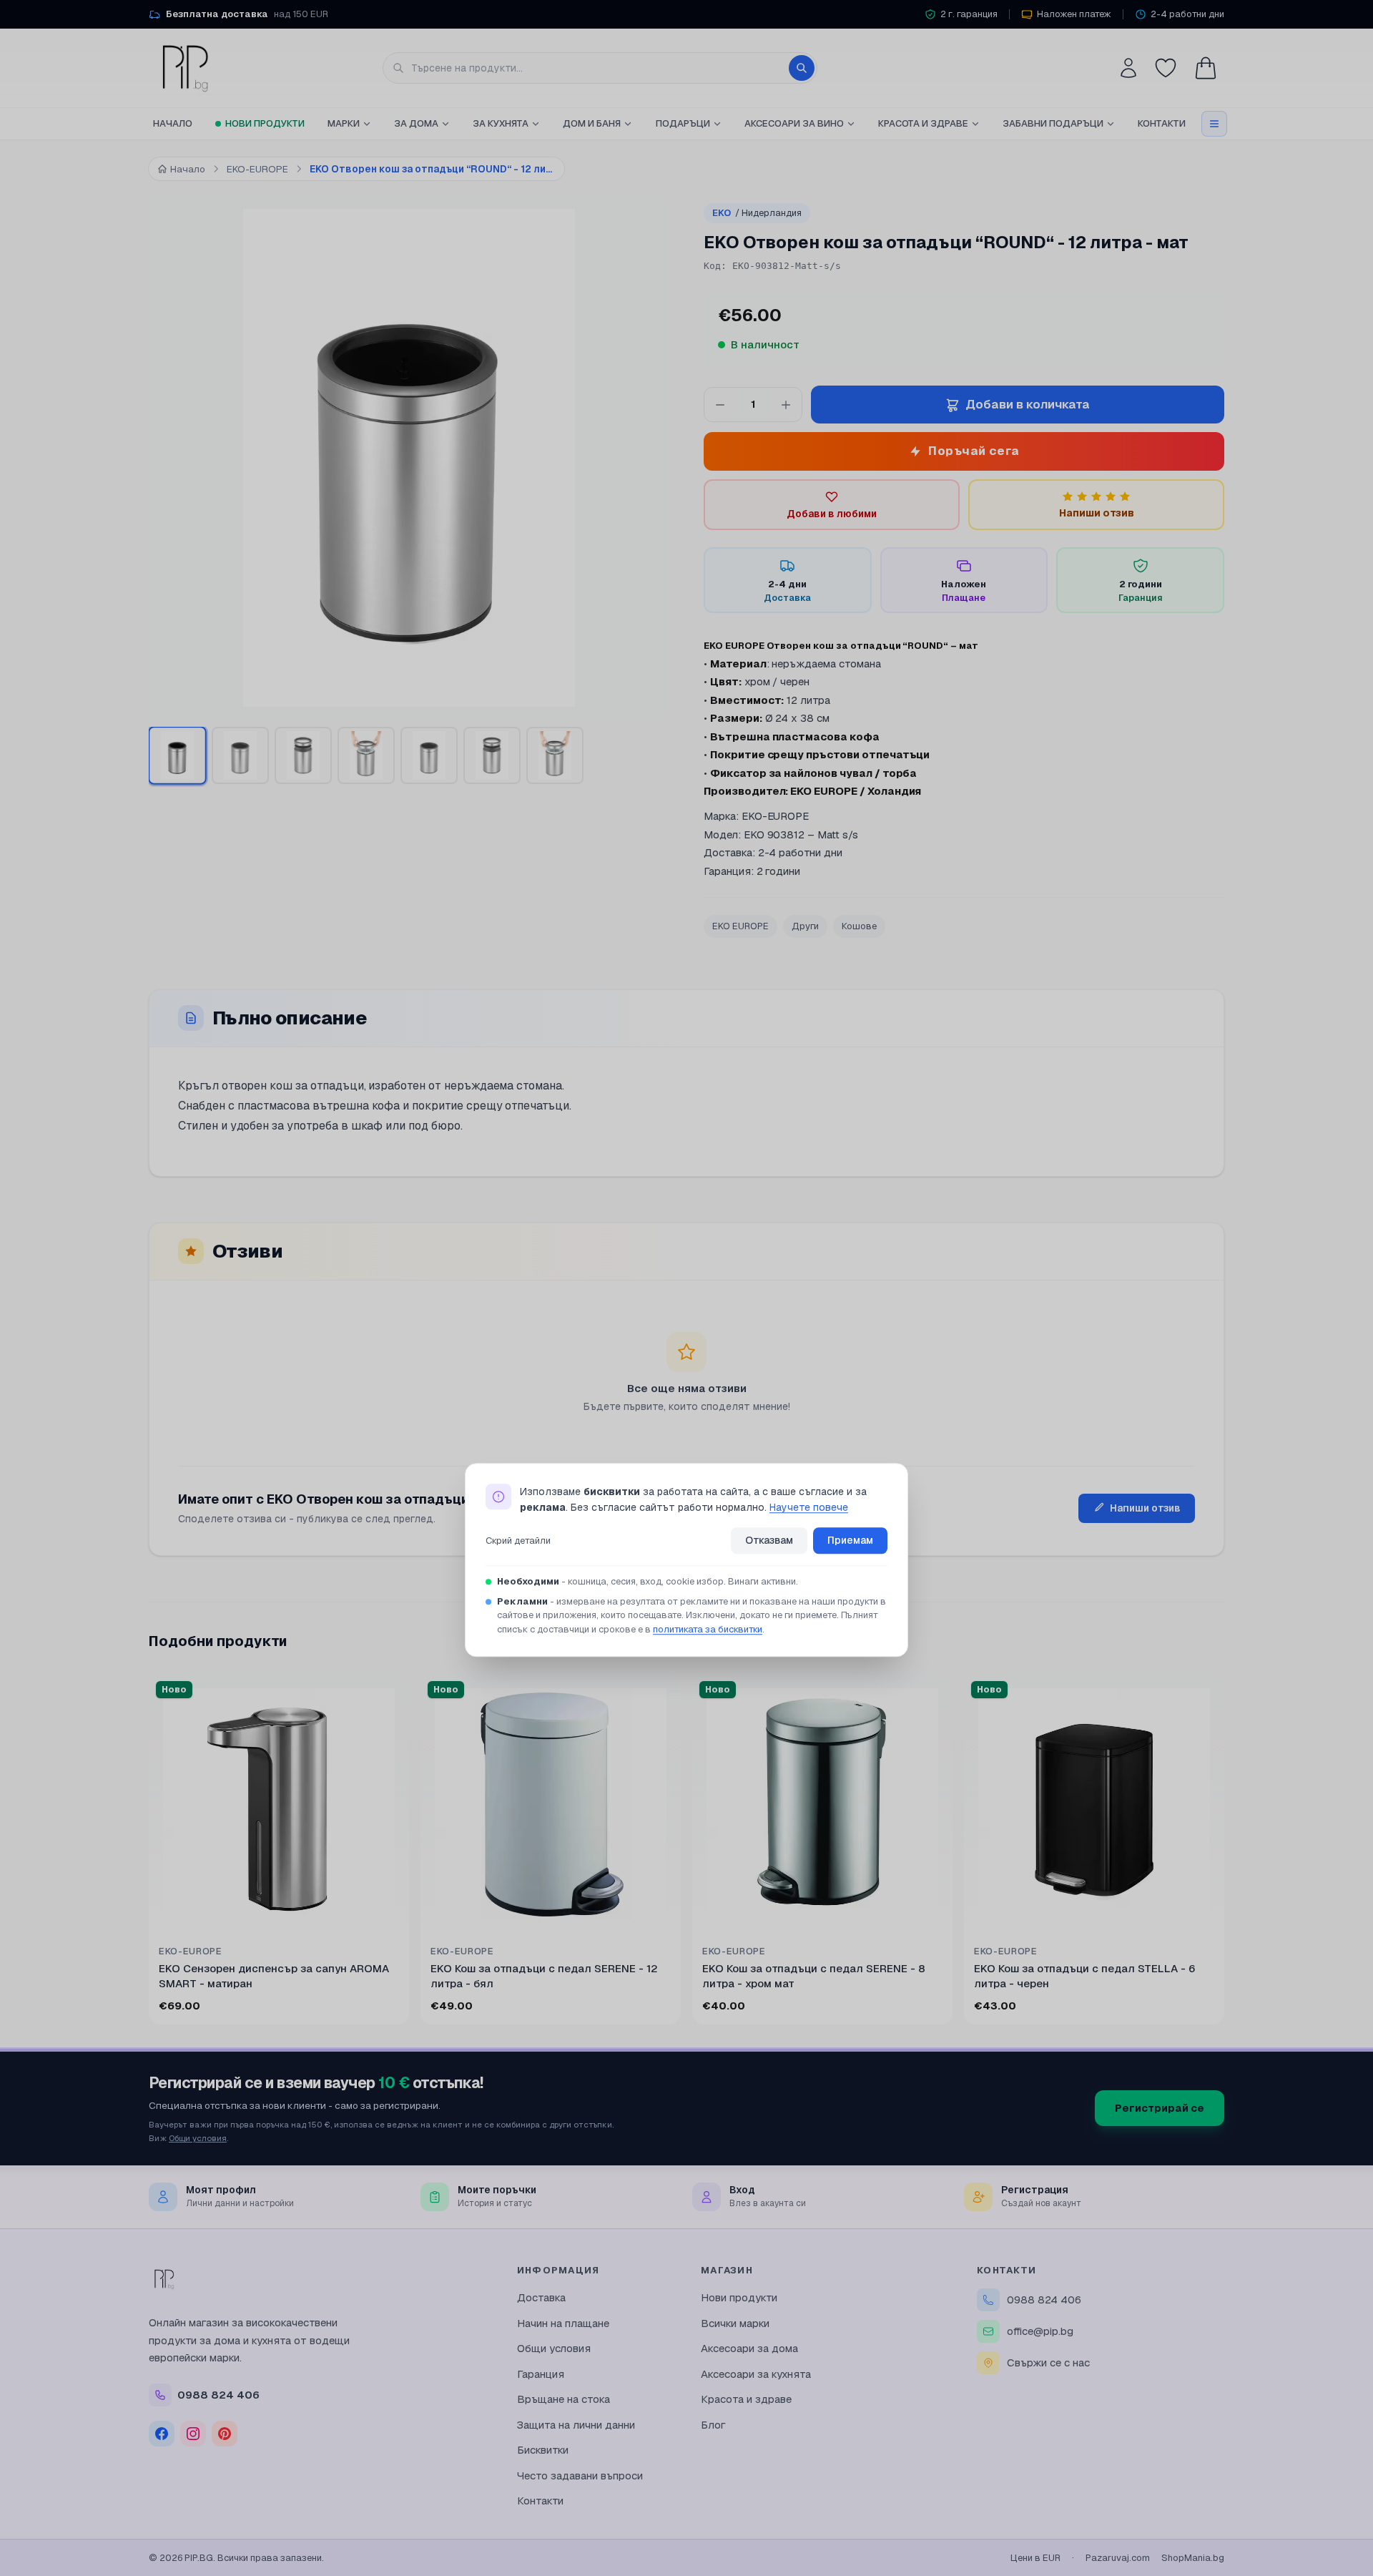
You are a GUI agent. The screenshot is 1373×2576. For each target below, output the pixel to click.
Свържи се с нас (1048, 2362)
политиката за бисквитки (708, 1629)
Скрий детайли (518, 1541)
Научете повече (809, 1508)
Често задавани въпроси (580, 2475)
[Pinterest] (225, 2434)
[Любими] (1166, 68)
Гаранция (541, 2374)
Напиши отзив (1145, 1508)
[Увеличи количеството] (786, 405)
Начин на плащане (563, 2323)
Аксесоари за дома (749, 2348)
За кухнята (501, 123)
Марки (344, 123)
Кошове (859, 926)
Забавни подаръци (1053, 123)
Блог (713, 2425)
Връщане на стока (564, 2399)
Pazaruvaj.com (1118, 2558)
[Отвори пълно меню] (1214, 124)
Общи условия (198, 2138)
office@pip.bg (1040, 2331)
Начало (173, 123)
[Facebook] (162, 2434)
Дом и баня (592, 123)
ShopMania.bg (1193, 2558)
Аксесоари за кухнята (756, 2374)
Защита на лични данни (576, 2425)
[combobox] (600, 68)
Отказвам (769, 1540)
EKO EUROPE (740, 926)
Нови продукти (265, 123)
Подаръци (683, 123)
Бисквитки (543, 2450)
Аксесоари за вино (794, 123)
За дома (416, 123)
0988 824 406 (1044, 2300)
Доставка (541, 2297)
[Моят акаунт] (1128, 68)
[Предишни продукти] (152, 1852)
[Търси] (802, 68)
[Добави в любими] (389, 1694)
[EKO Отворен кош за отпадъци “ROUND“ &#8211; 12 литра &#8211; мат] (177, 755)
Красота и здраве (923, 123)
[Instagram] (193, 2434)
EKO (757, 213)
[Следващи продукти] (1221, 1852)
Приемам (850, 1540)
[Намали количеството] (720, 405)
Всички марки (735, 2323)
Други (805, 926)
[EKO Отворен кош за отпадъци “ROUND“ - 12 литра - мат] (429, 755)
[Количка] (1206, 68)
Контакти (1162, 123)
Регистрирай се (1160, 2108)
